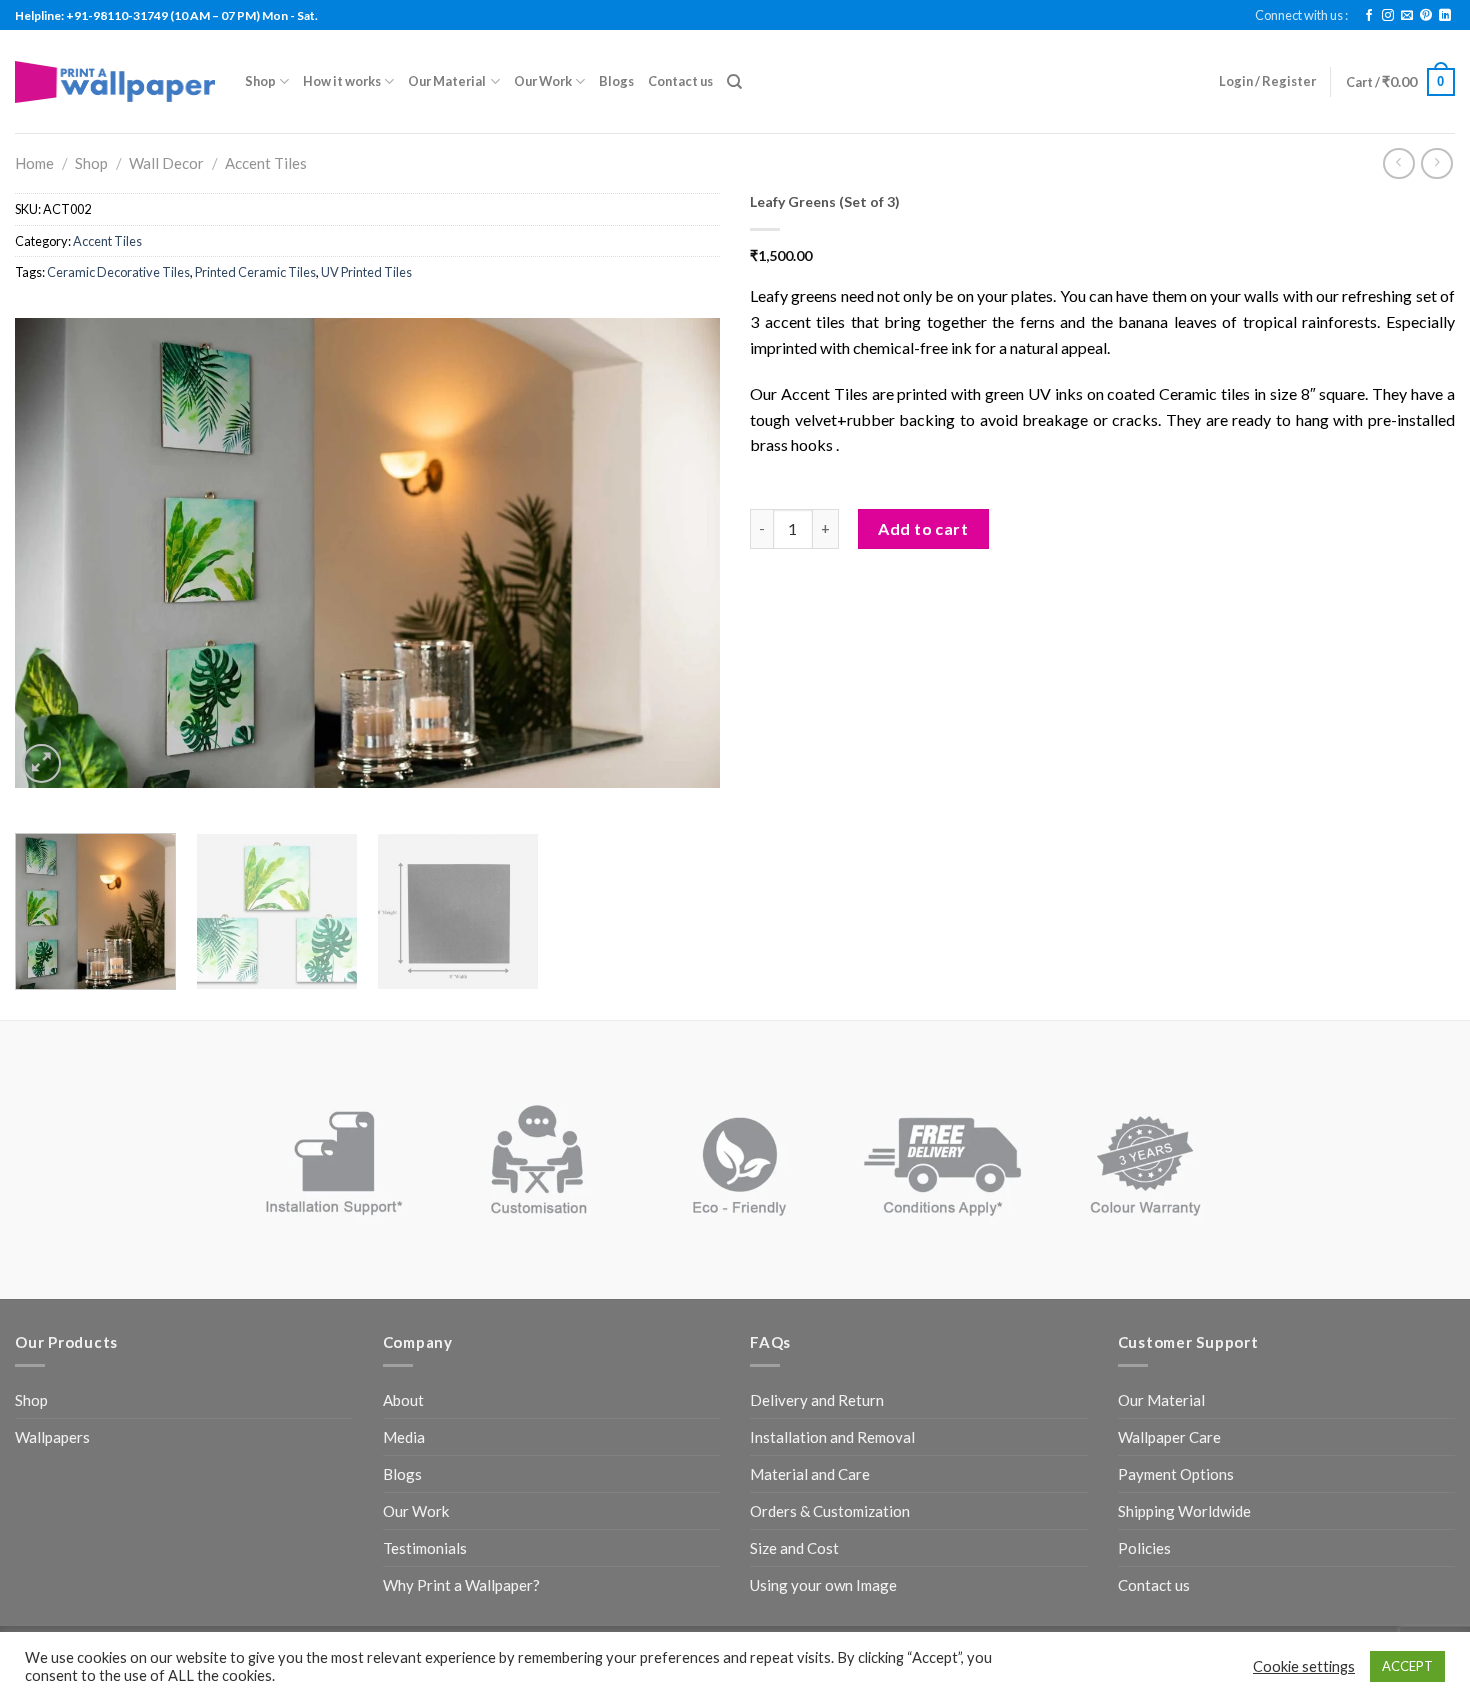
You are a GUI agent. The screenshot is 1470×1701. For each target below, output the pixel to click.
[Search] (734, 82)
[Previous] (54, 553)
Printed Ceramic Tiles (255, 272)
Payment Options (1176, 1474)
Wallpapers (52, 1437)
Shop (260, 81)
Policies (1144, 1548)
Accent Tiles (266, 163)
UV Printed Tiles (366, 272)
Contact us (680, 81)
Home (34, 163)
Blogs (616, 81)
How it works (342, 81)
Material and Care (810, 1474)
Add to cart (923, 528)
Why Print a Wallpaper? (461, 1585)
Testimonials (425, 1548)
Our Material (447, 81)
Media (404, 1437)
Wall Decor (166, 163)
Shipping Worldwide (1184, 1511)
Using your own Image (823, 1585)
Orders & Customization (830, 1511)
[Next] (681, 553)
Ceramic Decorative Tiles (118, 272)
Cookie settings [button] (1304, 1666)
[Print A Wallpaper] (115, 81)
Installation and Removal (832, 1437)
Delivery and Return (817, 1400)
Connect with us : (1301, 15)
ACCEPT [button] (1407, 1666)
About (403, 1400)
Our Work (543, 81)
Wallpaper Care (1169, 1437)
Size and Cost (794, 1548)
